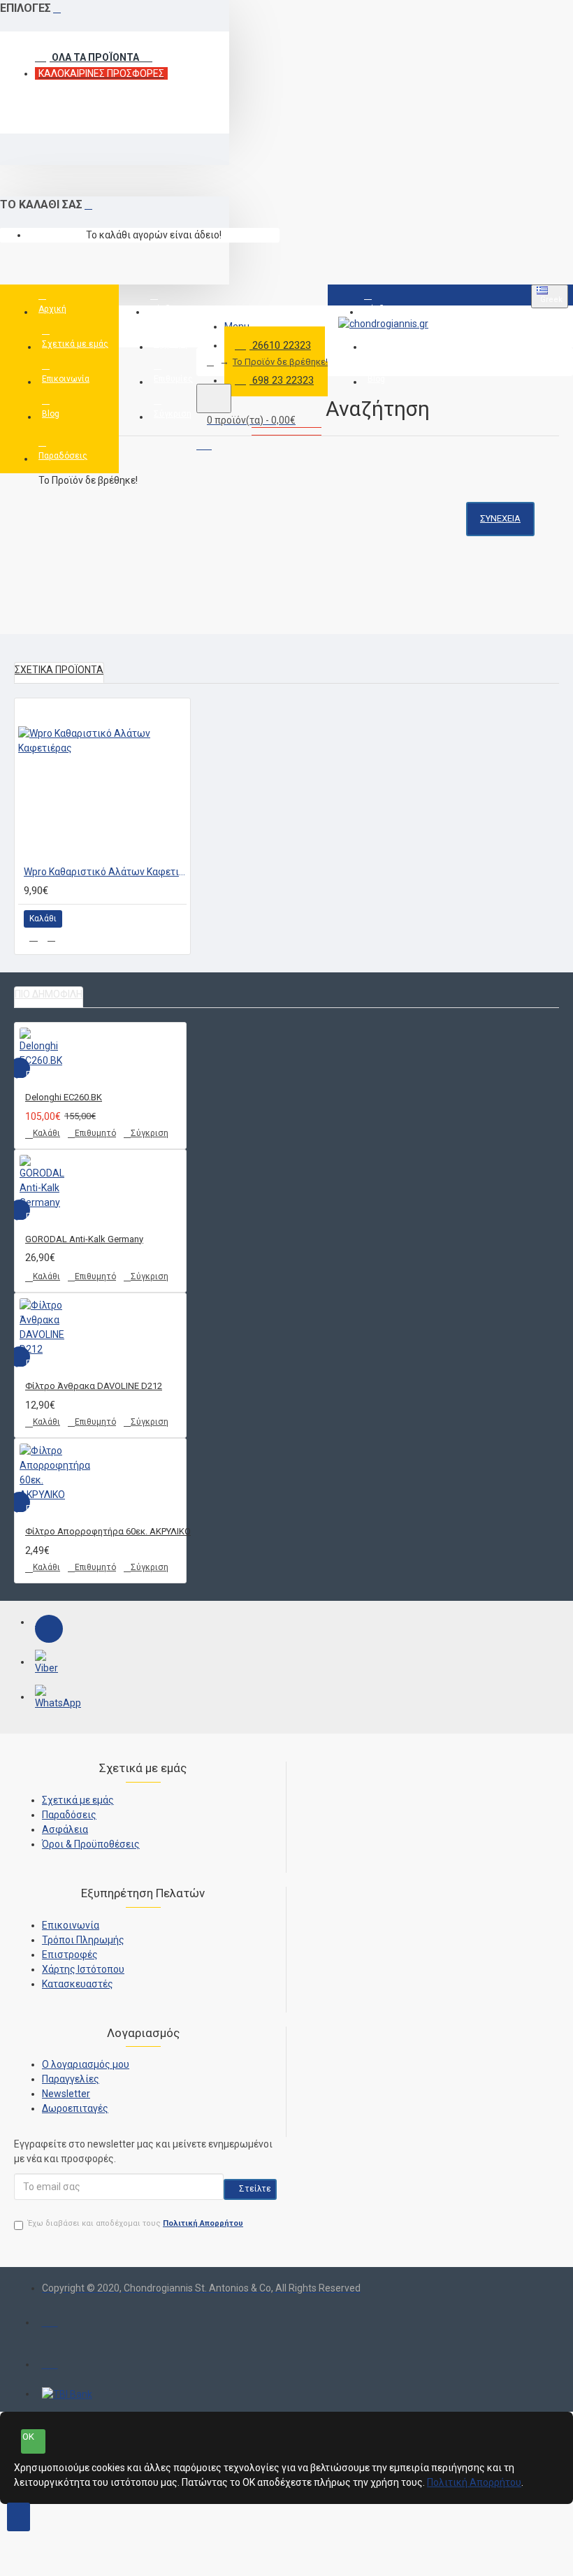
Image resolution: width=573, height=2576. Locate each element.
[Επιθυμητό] (34, 937)
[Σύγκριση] (51, 937)
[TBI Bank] (67, 2394)
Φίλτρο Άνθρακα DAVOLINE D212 (94, 1386)
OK (28, 2437)
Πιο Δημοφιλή (49, 994)
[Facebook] (49, 1629)
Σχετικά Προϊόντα (59, 670)
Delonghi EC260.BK (64, 1097)
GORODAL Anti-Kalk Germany (84, 1239)
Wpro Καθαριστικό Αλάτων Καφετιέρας (105, 872)
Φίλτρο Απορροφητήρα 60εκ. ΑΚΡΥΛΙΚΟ (108, 1531)
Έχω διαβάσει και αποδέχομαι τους (136, 2223)
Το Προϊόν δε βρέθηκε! (280, 362)
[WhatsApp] (49, 1699)
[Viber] (49, 1664)
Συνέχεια (500, 518)
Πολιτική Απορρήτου (474, 2482)
